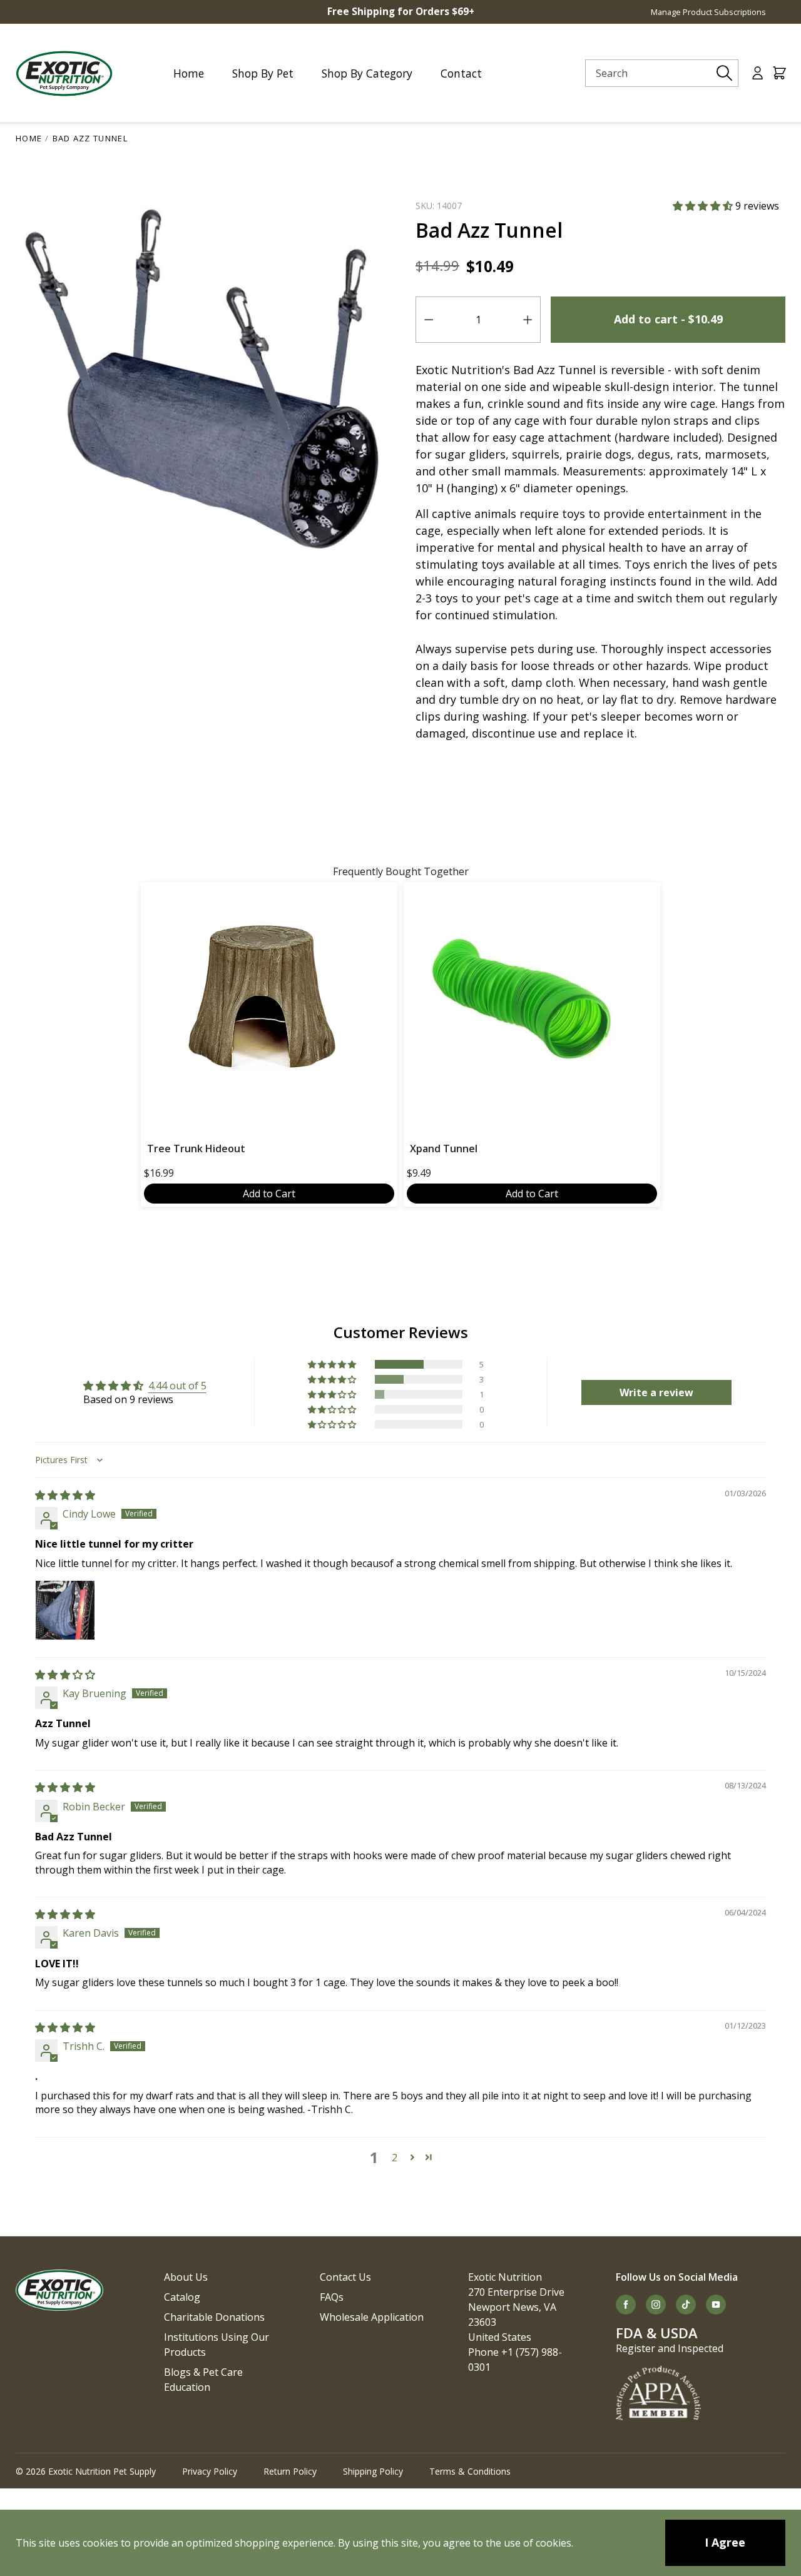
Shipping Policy (373, 2471)
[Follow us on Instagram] (656, 2305)
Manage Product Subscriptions (708, 12)
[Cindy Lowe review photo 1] (65, 1610)
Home (29, 138)
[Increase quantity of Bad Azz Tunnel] (528, 320)
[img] (65, 1495)
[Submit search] (725, 73)
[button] (704, 206)
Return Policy (290, 2471)
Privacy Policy (210, 2471)
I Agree (725, 2542)
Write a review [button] (656, 1392)
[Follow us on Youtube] (716, 2305)
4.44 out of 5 (177, 1386)
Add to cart (668, 319)
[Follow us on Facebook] (626, 2305)
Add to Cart (269, 1194)
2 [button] (395, 2158)
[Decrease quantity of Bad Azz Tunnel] (429, 320)
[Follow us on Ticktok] (686, 2305)
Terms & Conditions (470, 2471)
